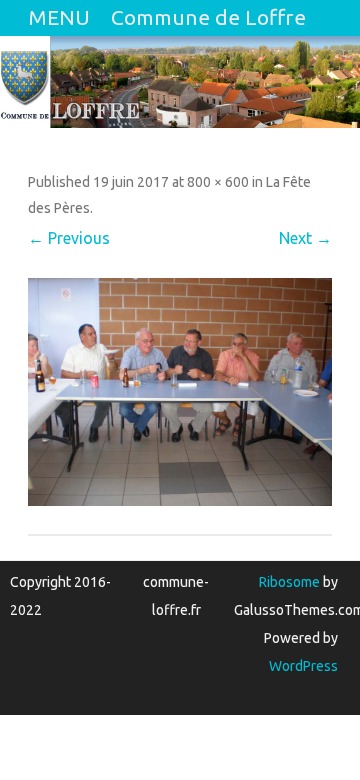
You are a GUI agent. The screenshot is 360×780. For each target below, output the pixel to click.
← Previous (69, 238)
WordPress (303, 666)
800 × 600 (218, 182)
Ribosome (289, 582)
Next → (305, 238)
